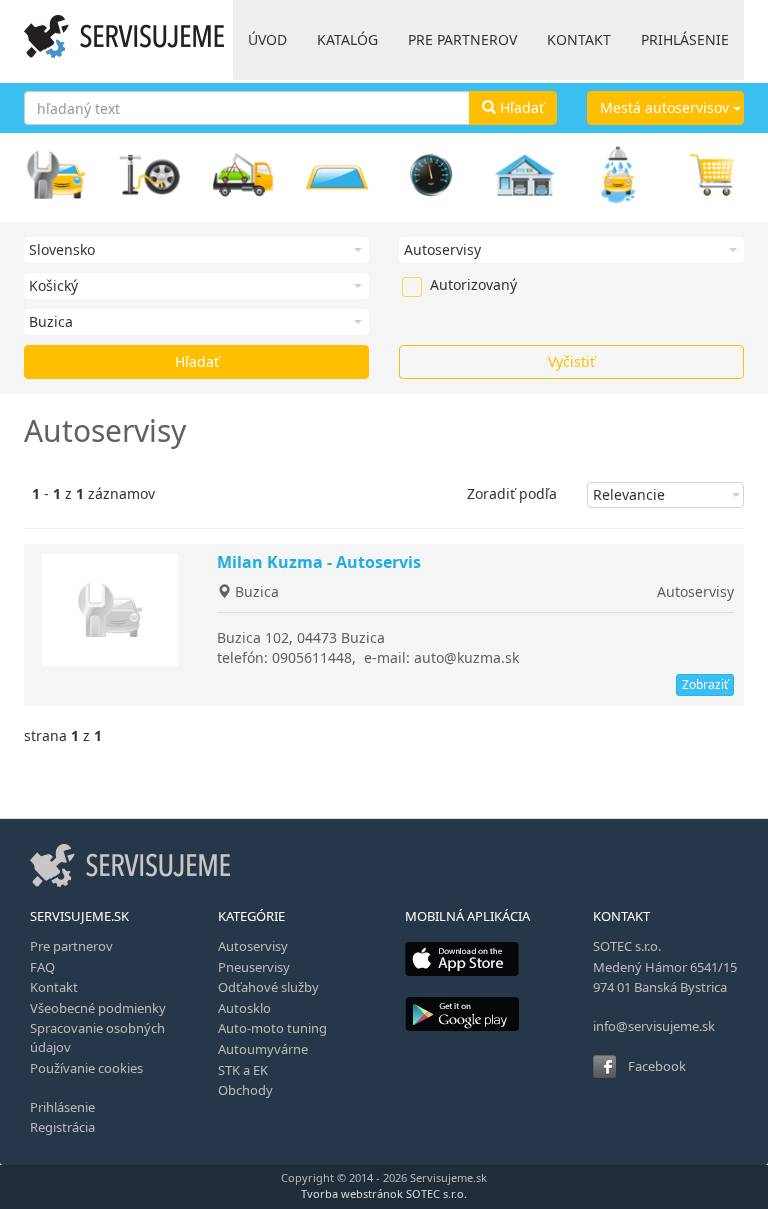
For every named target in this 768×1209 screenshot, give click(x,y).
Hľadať (520, 107)
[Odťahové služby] (244, 175)
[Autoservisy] (56, 175)
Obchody (245, 1090)
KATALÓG (347, 39)
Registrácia (62, 1127)
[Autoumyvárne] (619, 175)
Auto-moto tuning (272, 1028)
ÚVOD (267, 39)
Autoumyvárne (263, 1049)
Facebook (657, 1066)
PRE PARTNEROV (462, 39)
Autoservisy (695, 591)
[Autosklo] (337, 175)
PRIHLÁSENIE (685, 39)
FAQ (42, 967)
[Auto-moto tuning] (431, 175)
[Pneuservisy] (150, 175)
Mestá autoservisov (666, 107)
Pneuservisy (254, 967)
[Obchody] (712, 175)
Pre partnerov (71, 946)
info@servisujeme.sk (654, 1026)
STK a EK (243, 1070)
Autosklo (244, 1008)
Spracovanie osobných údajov (97, 1037)
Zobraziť (705, 684)
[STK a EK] (525, 175)
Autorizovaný (440, 284)
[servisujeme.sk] (124, 36)
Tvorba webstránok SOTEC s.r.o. (384, 1193)
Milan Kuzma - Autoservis (319, 562)
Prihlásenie (62, 1107)
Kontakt (54, 987)
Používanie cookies (86, 1068)
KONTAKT (579, 39)
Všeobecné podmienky (98, 1008)
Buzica (255, 591)
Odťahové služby (268, 987)
